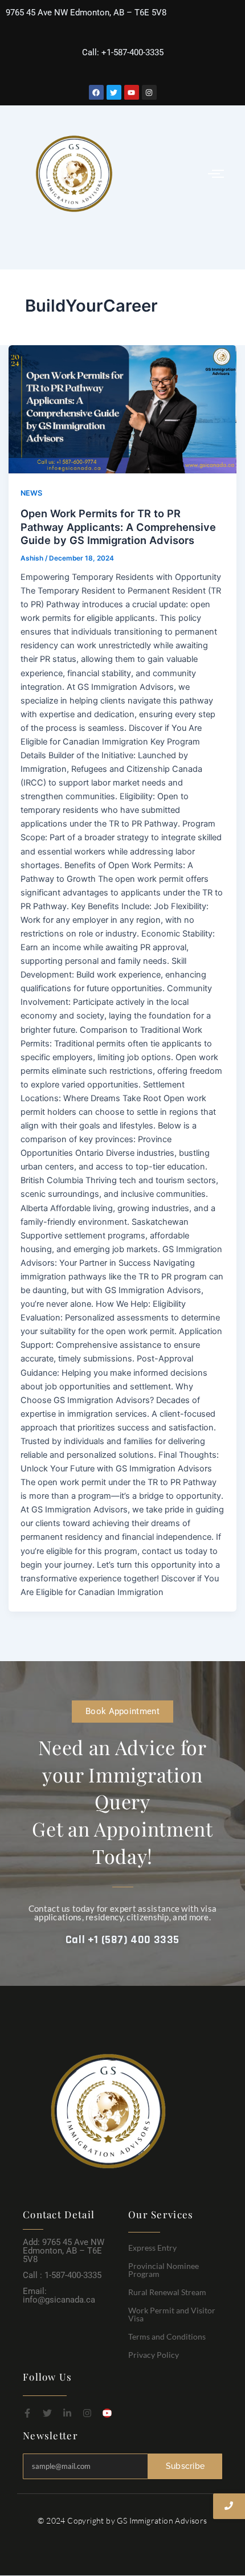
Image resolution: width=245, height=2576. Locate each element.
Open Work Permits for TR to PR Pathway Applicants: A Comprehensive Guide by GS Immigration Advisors (118, 527)
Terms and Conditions (167, 2336)
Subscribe (185, 2466)
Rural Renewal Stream (167, 2292)
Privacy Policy (154, 2355)
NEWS (31, 493)
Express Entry (152, 2248)
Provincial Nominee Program (164, 2270)
